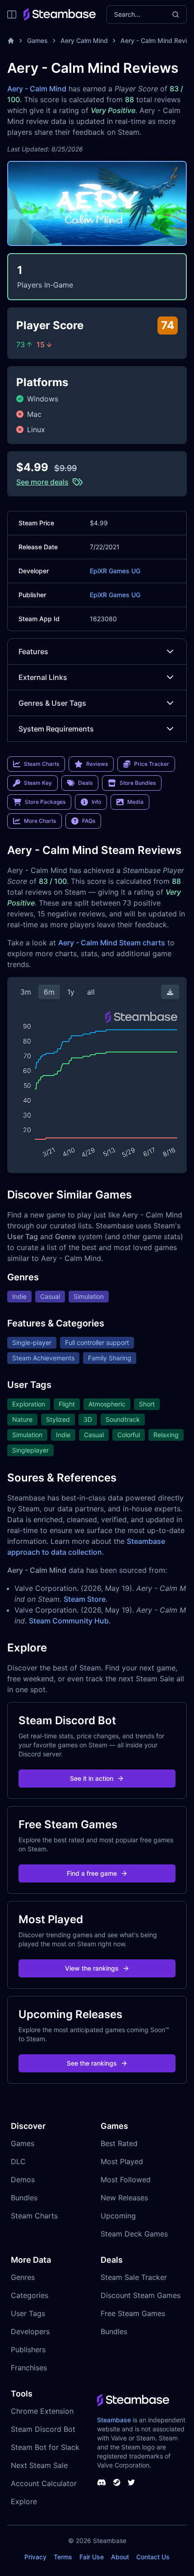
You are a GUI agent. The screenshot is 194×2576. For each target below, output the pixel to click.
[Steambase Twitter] (131, 2482)
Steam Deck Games (134, 2234)
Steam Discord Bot (43, 2429)
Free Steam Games (133, 2313)
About (120, 2557)
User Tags (28, 2313)
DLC (18, 2161)
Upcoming (118, 2216)
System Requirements (56, 729)
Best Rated (119, 2143)
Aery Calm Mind (84, 40)
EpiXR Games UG (115, 571)
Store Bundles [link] (138, 783)
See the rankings (92, 2063)
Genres (23, 2277)
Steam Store (85, 1599)
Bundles (24, 2198)
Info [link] (96, 802)
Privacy (35, 2557)
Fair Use (92, 2557)
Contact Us (153, 2557)
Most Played (122, 2161)
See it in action (92, 1778)
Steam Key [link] (38, 783)
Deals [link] (85, 783)
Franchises (29, 2368)
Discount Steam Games (141, 2295)
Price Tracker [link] (152, 764)
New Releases (124, 2198)
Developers (30, 2331)
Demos (23, 2180)
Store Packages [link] (45, 802)
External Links (43, 677)
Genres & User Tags (52, 703)
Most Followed (126, 2180)
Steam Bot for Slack (45, 2447)
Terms (63, 2557)
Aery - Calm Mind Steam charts (112, 943)
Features (33, 651)
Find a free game (92, 1873)
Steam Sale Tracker (134, 2277)
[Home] (11, 41)
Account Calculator (44, 2483)
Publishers (28, 2350)
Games (37, 40)
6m (49, 992)
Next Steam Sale (39, 2465)
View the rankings (92, 1968)
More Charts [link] (40, 821)
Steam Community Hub (69, 1621)
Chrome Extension (42, 2411)
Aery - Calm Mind (37, 89)
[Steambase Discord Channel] (102, 2482)
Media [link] (135, 802)
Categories (30, 2295)
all (91, 992)
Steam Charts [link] (42, 764)
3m (26, 992)
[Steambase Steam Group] (117, 2482)
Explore (24, 2501)
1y (71, 992)
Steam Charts (34, 2216)
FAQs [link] (89, 821)
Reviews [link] (97, 764)
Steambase (114, 2420)
